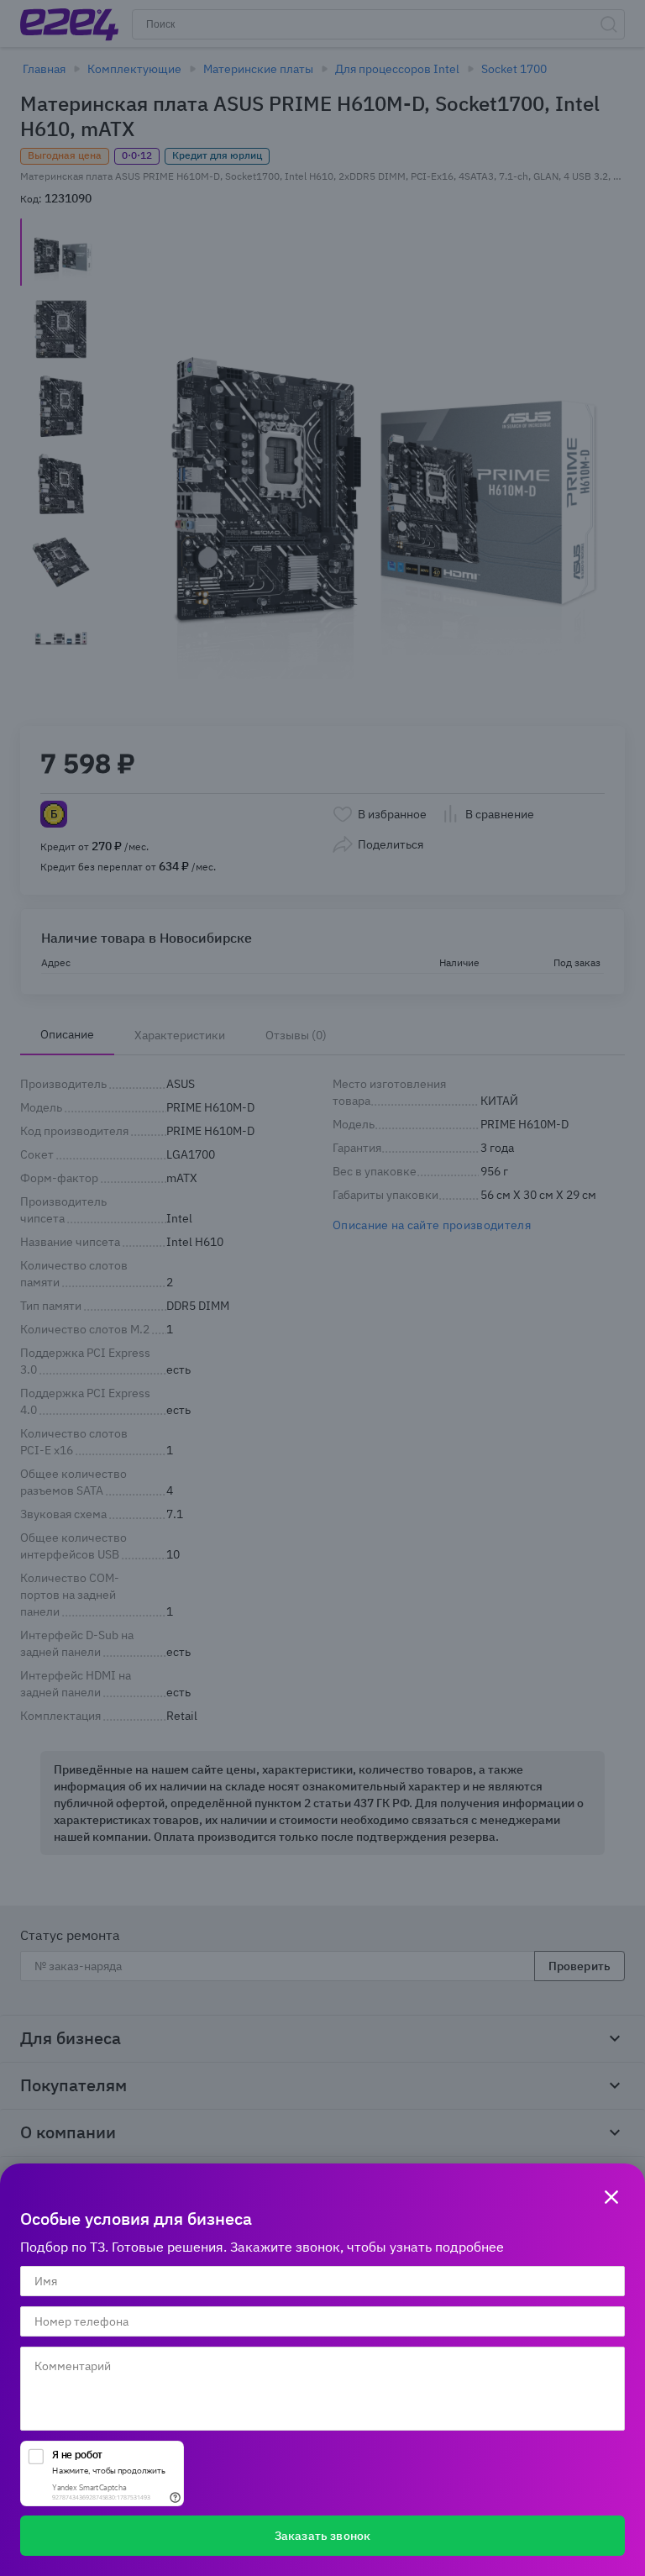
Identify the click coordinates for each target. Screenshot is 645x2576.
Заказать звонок (322, 2536)
